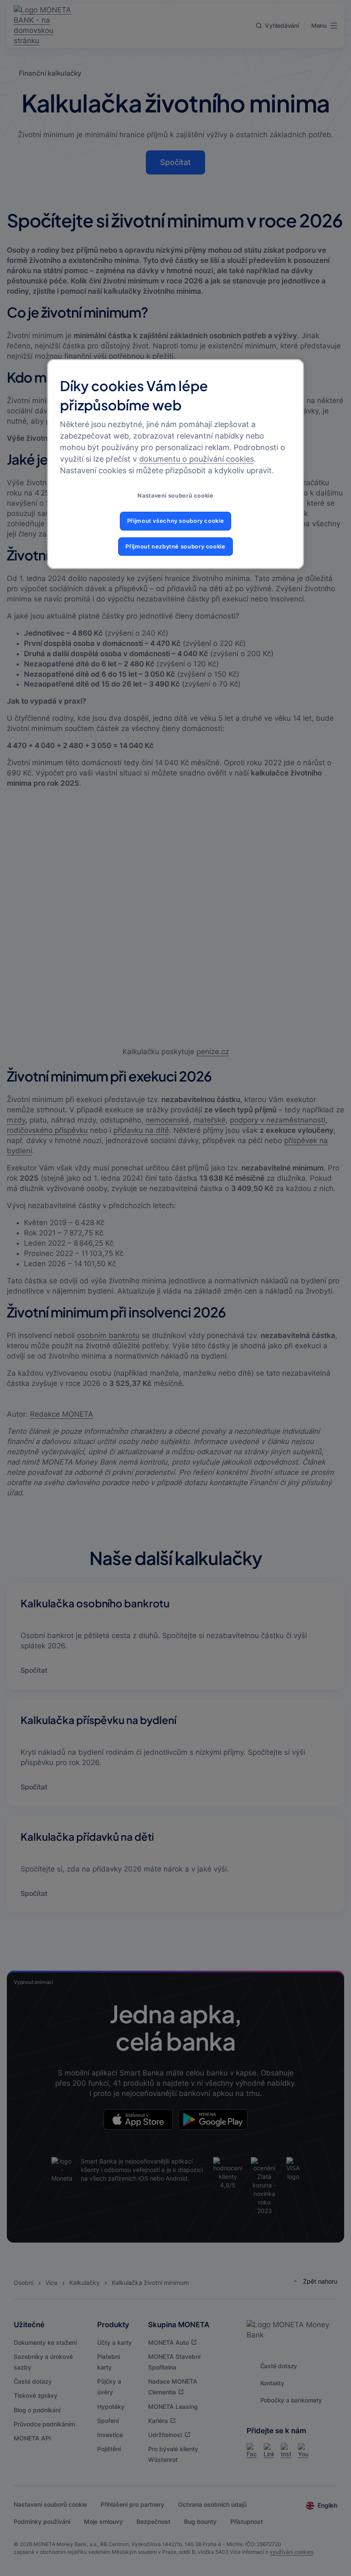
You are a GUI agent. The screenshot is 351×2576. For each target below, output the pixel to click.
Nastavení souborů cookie (175, 496)
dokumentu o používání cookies (196, 459)
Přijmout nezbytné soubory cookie (175, 547)
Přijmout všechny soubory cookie (176, 521)
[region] (175, 464)
